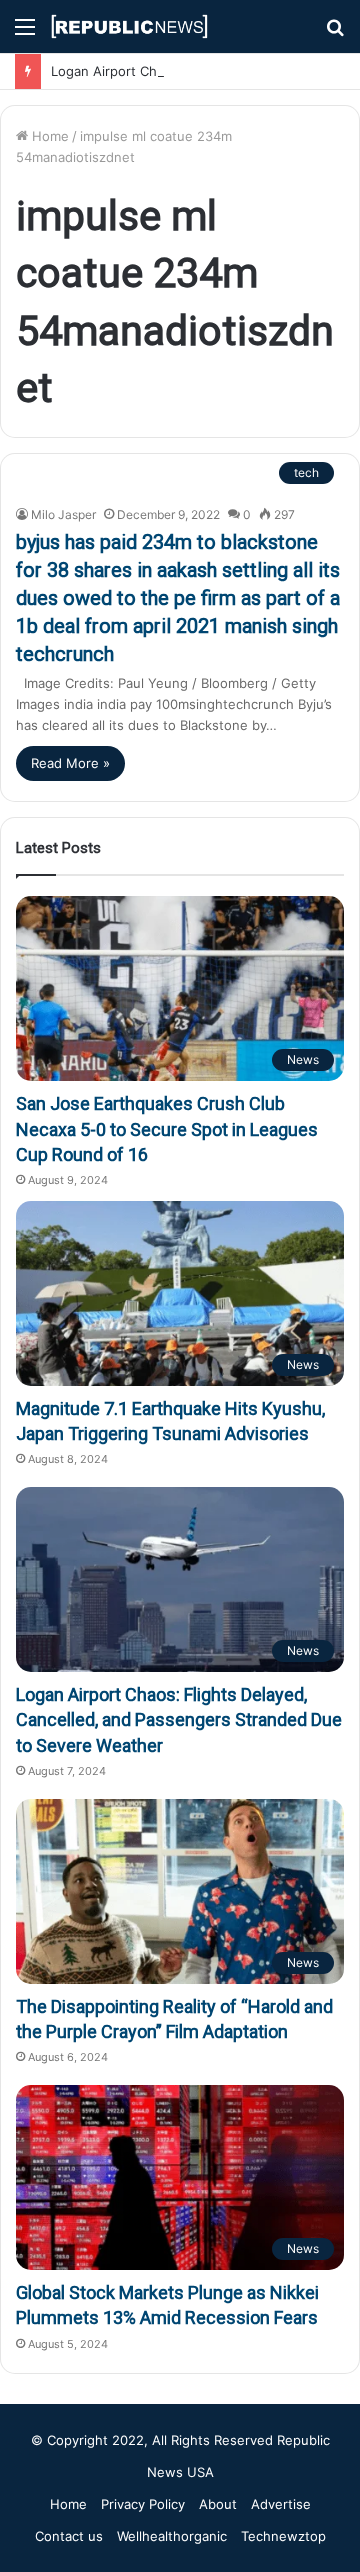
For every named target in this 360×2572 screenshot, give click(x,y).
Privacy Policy (143, 2504)
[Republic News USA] (130, 26)
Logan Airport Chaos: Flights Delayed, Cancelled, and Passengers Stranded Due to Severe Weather (179, 1719)
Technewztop (283, 2536)
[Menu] (25, 33)
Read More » (70, 763)
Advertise (281, 2504)
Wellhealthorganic (172, 2536)
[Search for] (335, 33)
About (218, 2504)
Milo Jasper (63, 514)
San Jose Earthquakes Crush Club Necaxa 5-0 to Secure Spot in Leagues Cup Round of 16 (167, 1128)
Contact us (69, 2536)
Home (48, 136)
